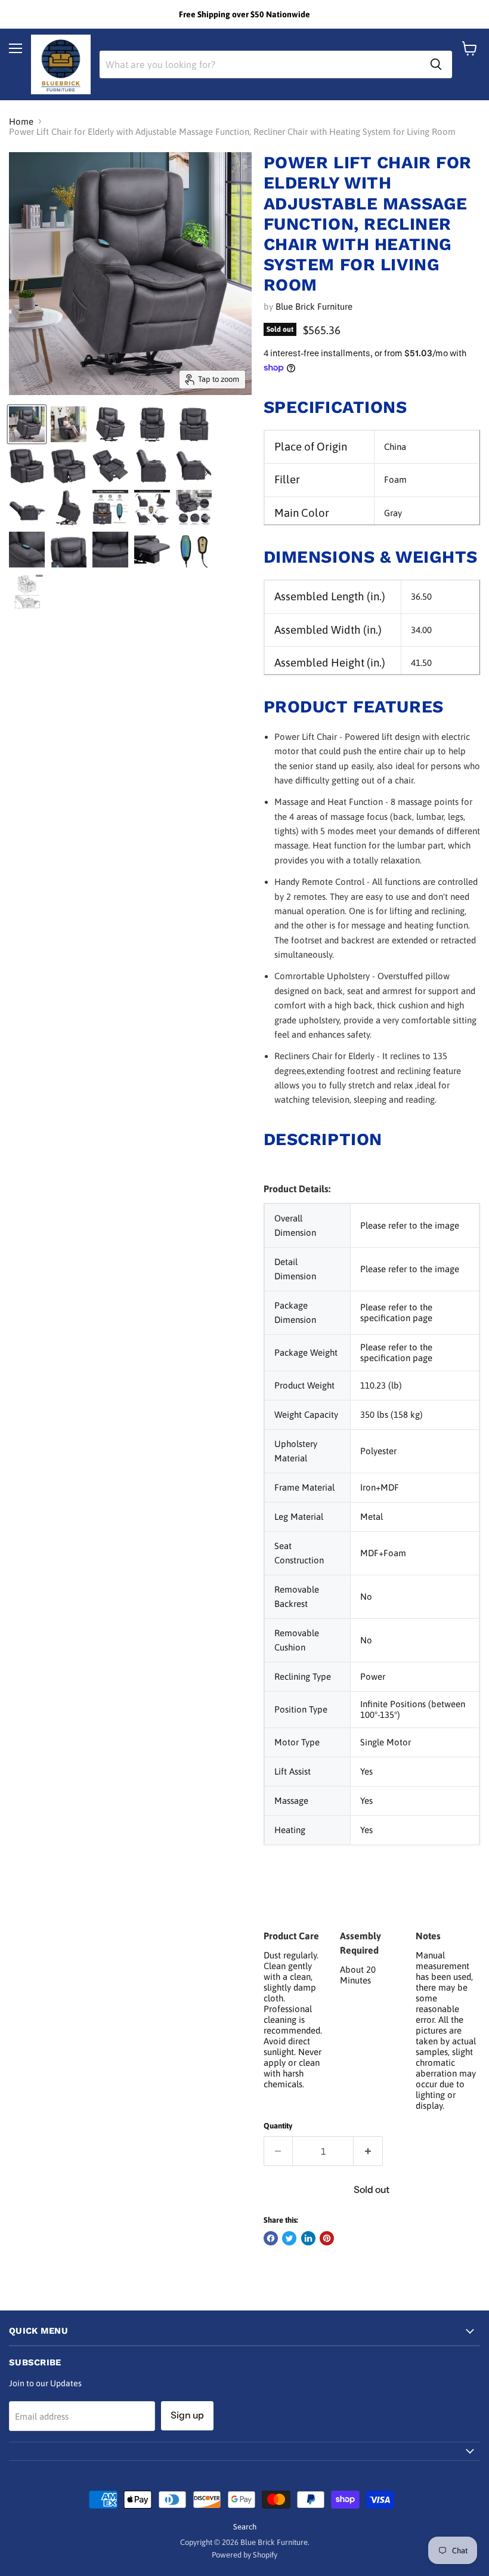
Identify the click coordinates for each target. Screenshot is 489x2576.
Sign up (187, 2415)
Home (21, 121)
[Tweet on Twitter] (289, 2238)
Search (245, 2527)
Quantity (278, 2126)
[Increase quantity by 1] (368, 2151)
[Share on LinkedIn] (308, 2238)
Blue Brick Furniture (314, 306)
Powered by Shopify (244, 2555)
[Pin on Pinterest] (327, 2238)
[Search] (436, 64)
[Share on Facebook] (271, 2238)
